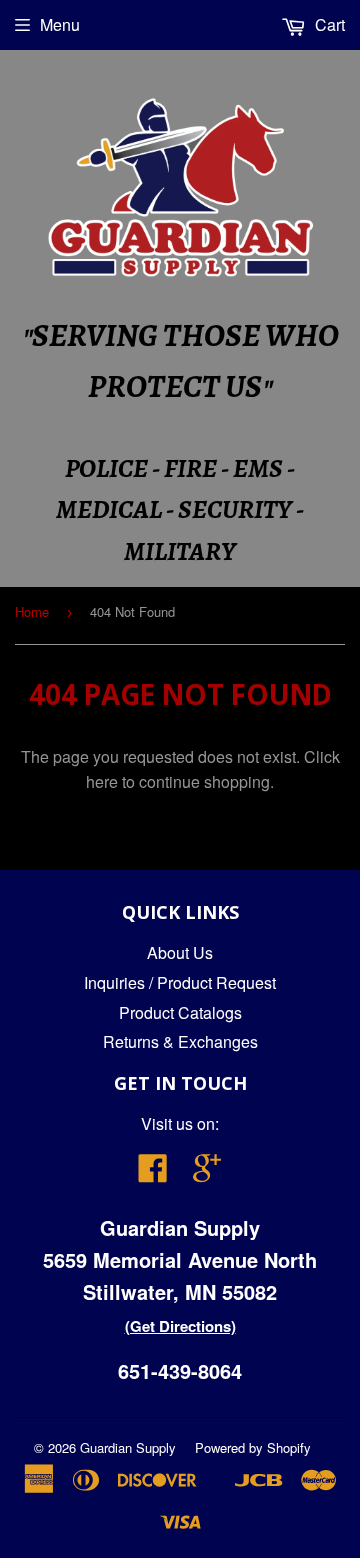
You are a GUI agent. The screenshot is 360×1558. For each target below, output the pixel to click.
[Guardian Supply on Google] (207, 1173)
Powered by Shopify (253, 1447)
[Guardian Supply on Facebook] (153, 1173)
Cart (328, 24)
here (102, 781)
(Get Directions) (180, 1326)
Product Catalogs (180, 1012)
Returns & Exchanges (180, 1041)
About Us (180, 952)
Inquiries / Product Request (180, 982)
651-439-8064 (180, 1370)
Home (32, 611)
